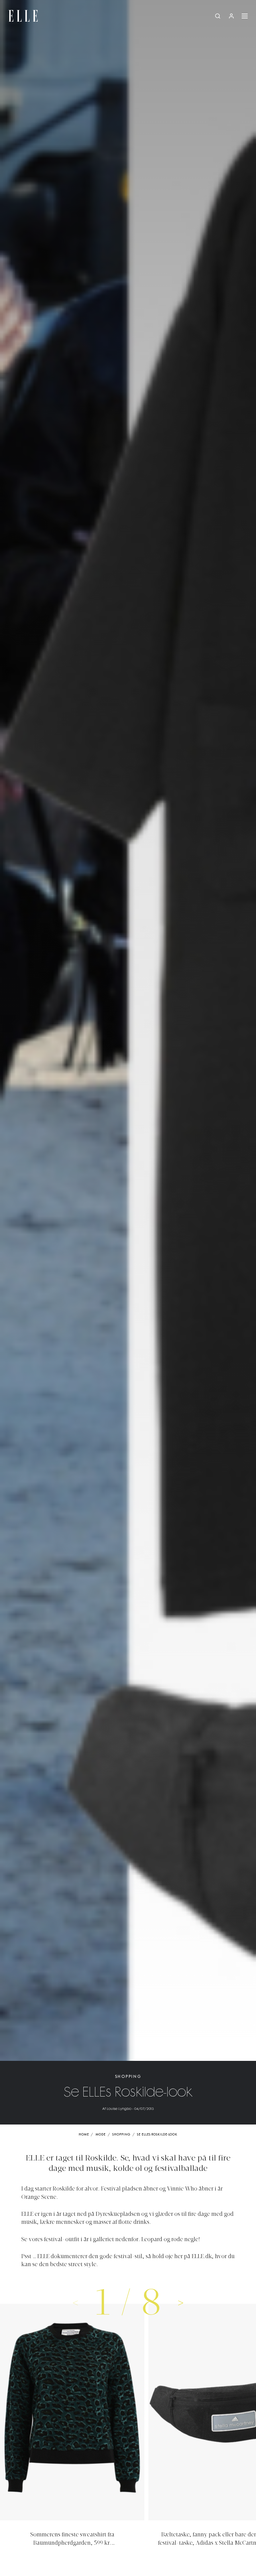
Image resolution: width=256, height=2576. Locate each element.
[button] (181, 2302)
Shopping (128, 2077)
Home (84, 2135)
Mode (101, 2135)
